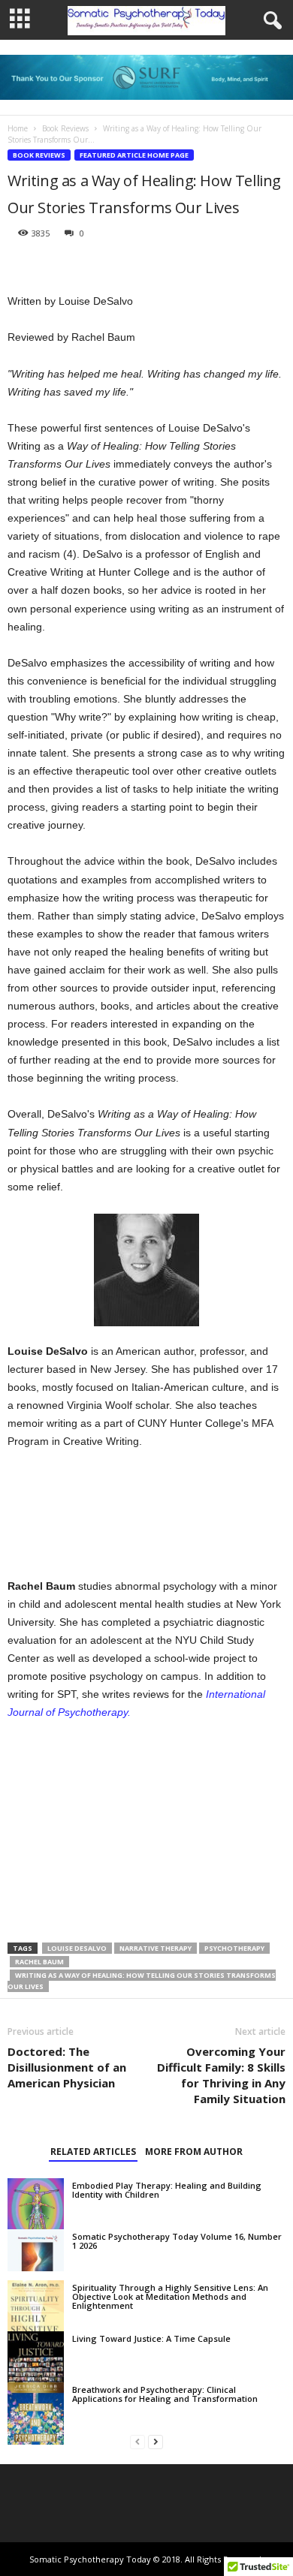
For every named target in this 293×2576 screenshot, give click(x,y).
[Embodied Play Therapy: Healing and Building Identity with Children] (36, 2203)
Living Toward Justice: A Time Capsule (151, 2338)
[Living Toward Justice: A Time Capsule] (36, 2362)
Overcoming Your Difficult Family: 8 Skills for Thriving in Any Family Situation (221, 2075)
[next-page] (156, 2441)
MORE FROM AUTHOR (194, 2152)
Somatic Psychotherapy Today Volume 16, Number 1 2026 (177, 2241)
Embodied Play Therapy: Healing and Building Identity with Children (167, 2190)
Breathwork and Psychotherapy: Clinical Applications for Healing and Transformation (165, 2394)
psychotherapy (234, 1948)
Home (18, 128)
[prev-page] (137, 2441)
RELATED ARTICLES (93, 2152)
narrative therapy (156, 1948)
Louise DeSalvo (77, 1948)
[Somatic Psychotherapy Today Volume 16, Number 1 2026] (36, 2250)
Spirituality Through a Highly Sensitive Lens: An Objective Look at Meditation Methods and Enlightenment (170, 2296)
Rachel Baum (39, 1962)
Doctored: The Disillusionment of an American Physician (67, 2067)
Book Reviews (65, 128)
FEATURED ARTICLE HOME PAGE (134, 155)
